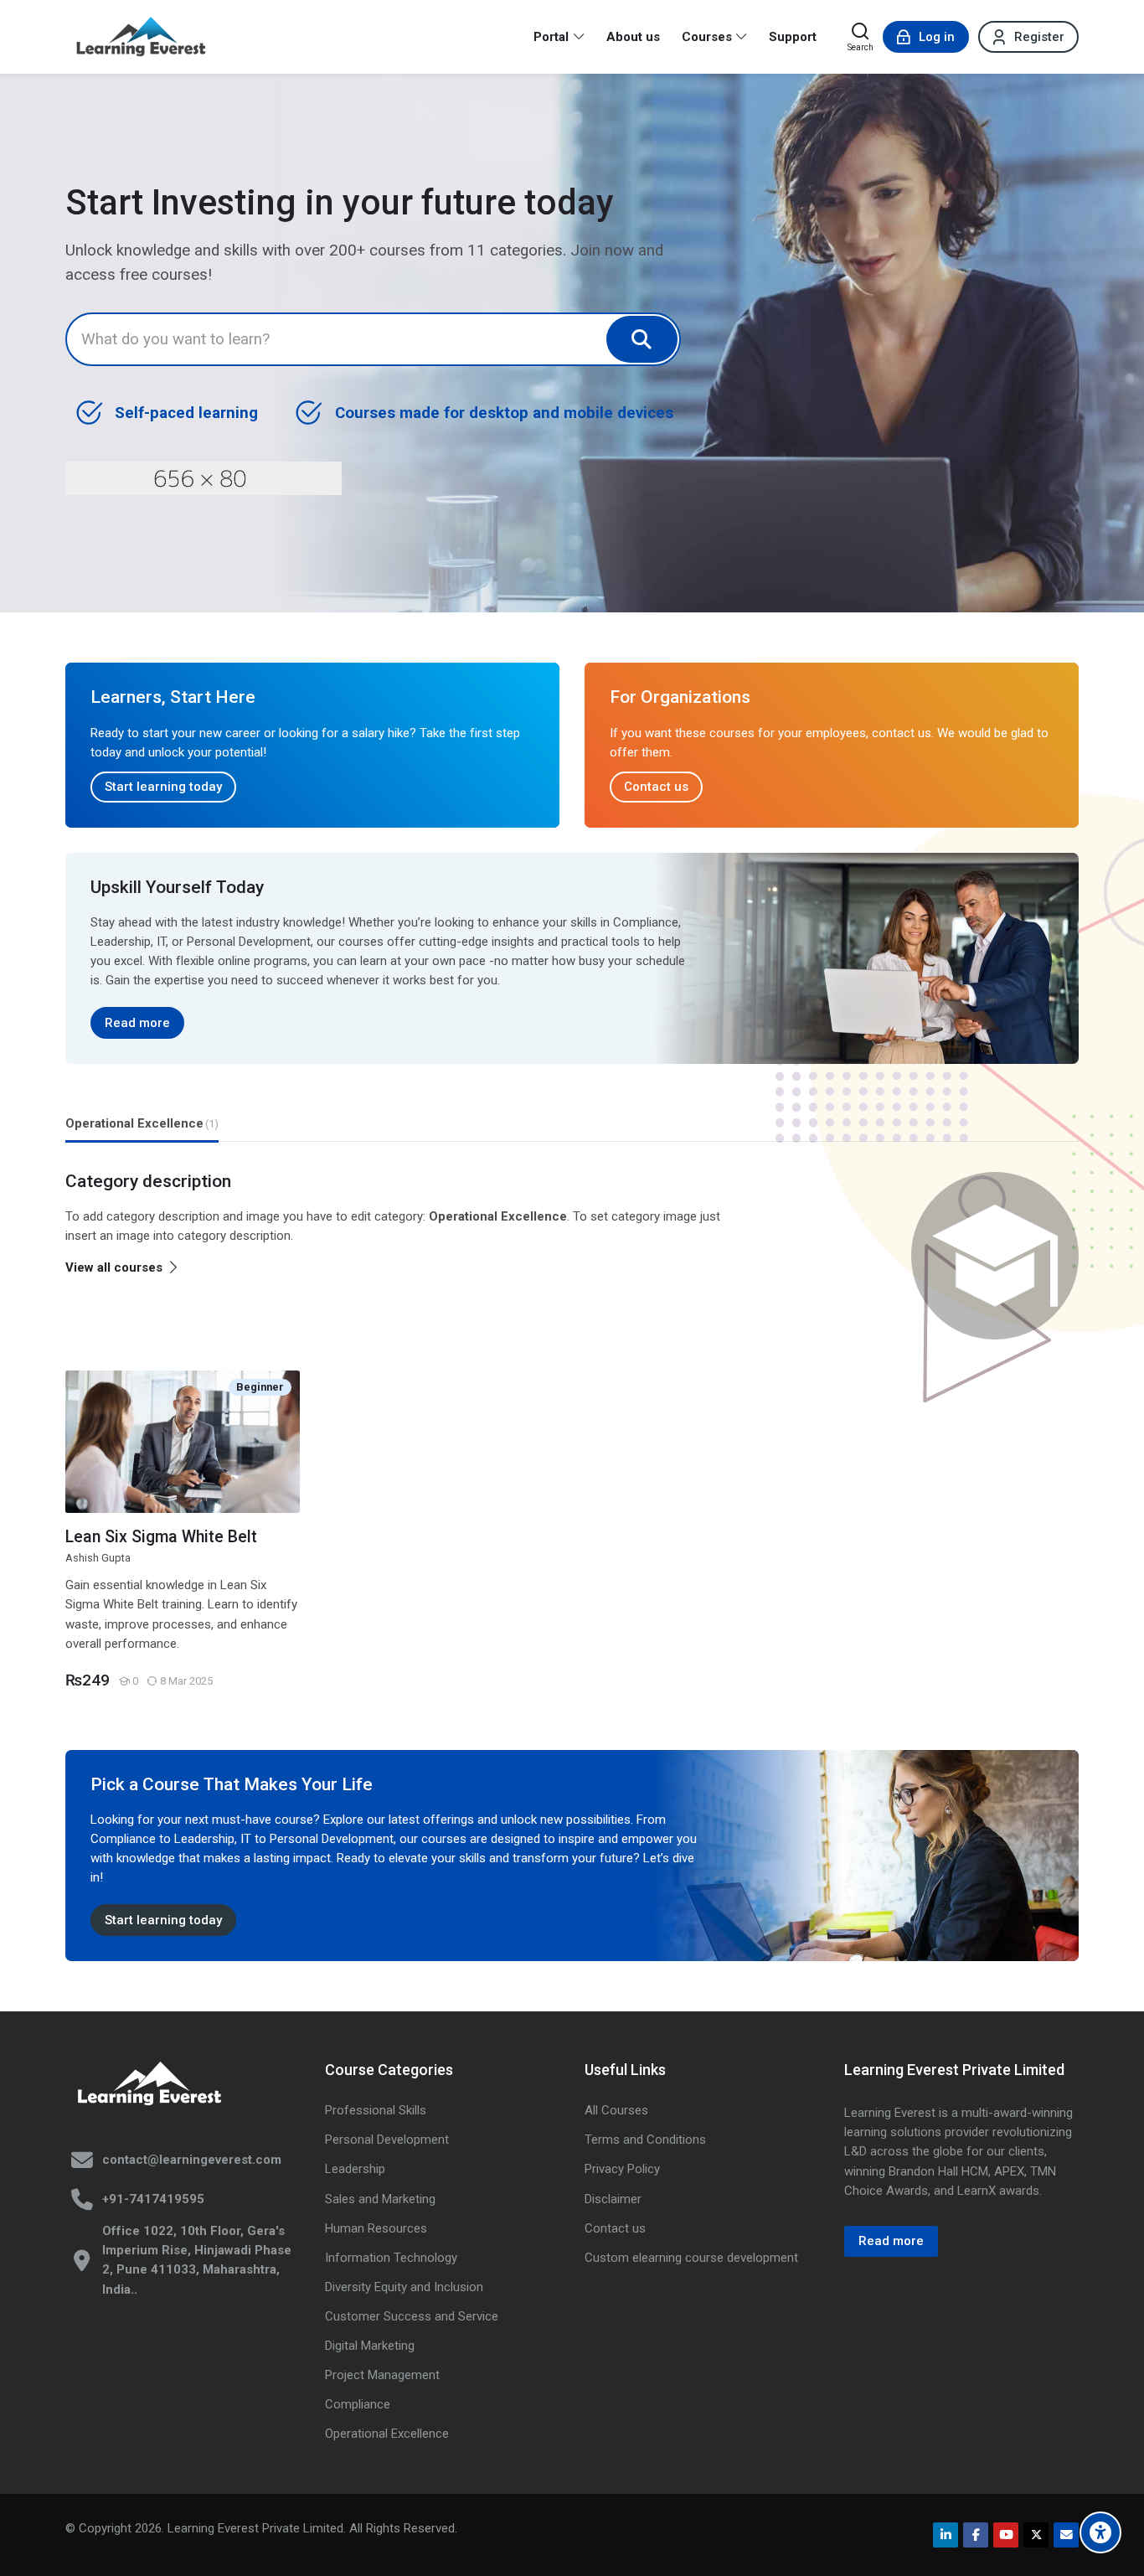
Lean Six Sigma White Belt (161, 1537)
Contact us (656, 787)
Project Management (382, 2375)
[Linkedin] (946, 2535)
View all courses (114, 1267)
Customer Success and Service (412, 2316)
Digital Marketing (370, 2346)
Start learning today (163, 787)
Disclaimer (613, 2199)
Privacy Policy (622, 2169)
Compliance (358, 2404)
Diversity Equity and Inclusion (404, 2287)
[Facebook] (976, 2535)
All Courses (616, 2110)
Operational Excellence (387, 2434)
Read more (137, 1023)
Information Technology (391, 2258)
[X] (1036, 2535)
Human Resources (376, 2228)
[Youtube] (1006, 2535)
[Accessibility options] (1100, 2532)
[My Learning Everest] (141, 37)
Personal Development (387, 2140)
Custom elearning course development (691, 2258)
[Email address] (1066, 2535)
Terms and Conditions (645, 2140)
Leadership (355, 2169)
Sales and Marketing (380, 2199)
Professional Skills (376, 2110)
